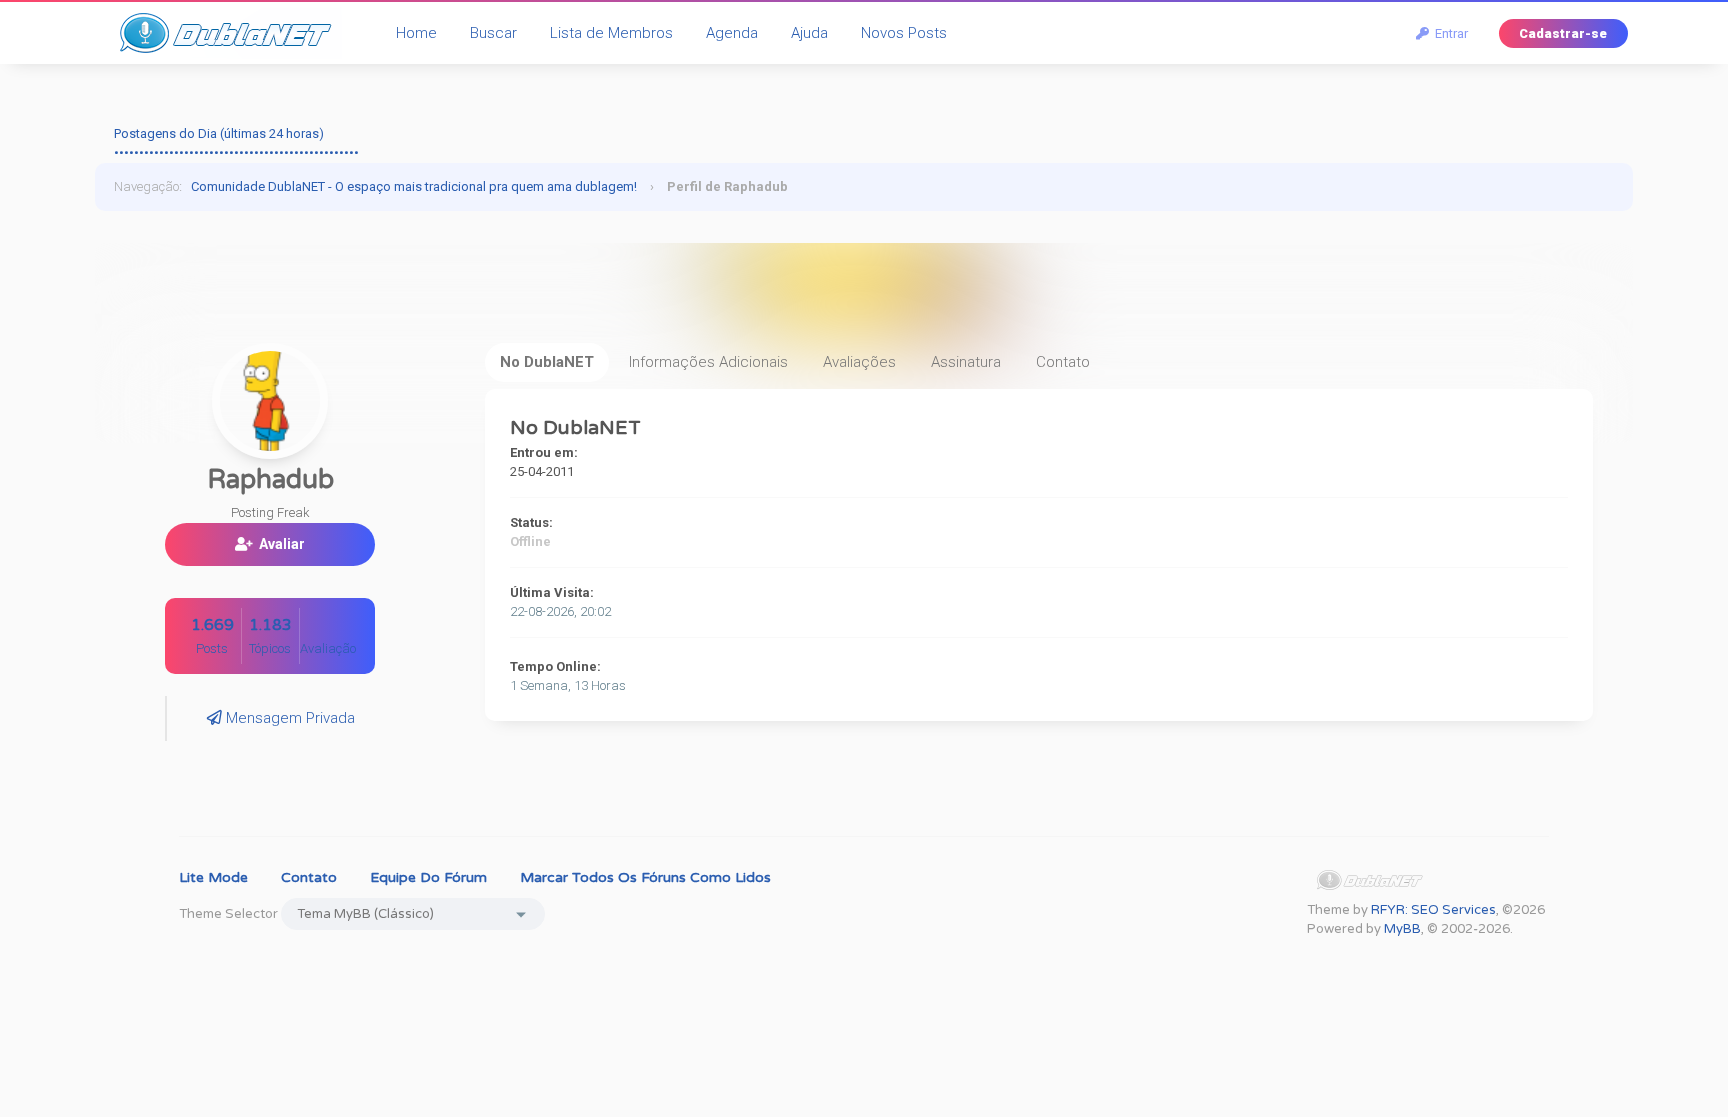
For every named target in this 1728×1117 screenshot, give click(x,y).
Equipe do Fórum (428, 877)
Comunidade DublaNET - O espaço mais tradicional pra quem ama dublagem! (414, 186)
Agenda (732, 33)
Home (416, 33)
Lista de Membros (611, 33)
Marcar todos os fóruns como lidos (645, 877)
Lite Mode (213, 877)
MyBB (1402, 929)
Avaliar (279, 544)
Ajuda (809, 33)
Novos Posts (904, 33)
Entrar (1448, 33)
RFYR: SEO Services (1433, 910)
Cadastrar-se (1563, 33)
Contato (309, 877)
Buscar (493, 33)
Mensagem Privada (288, 718)
